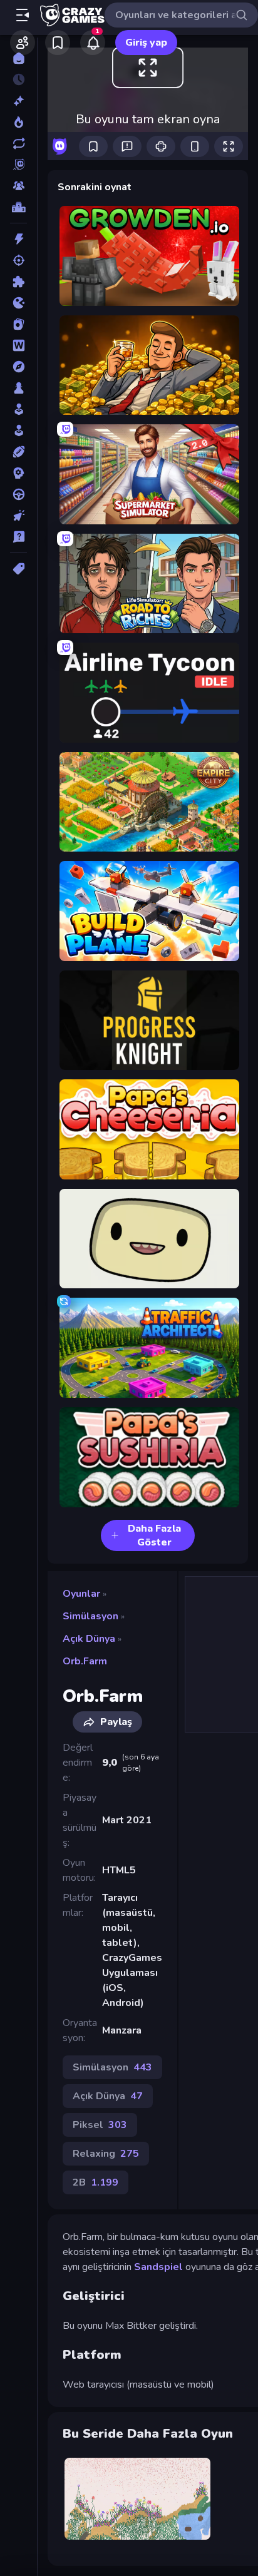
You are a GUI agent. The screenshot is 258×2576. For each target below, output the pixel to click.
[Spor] (18, 452)
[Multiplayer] (18, 186)
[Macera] (18, 367)
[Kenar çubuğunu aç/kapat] (23, 15)
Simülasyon (90, 1616)
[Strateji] (18, 473)
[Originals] (18, 165)
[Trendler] (18, 122)
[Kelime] (18, 345)
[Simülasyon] (18, 430)
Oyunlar (81, 1594)
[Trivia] (18, 537)
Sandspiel (158, 2267)
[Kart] (18, 324)
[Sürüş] (18, 494)
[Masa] (18, 388)
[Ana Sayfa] (18, 58)
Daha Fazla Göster (154, 1535)
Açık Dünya (89, 1639)
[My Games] (58, 43)
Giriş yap (146, 43)
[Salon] (18, 409)
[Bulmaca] (18, 282)
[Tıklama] (18, 516)
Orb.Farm (85, 1661)
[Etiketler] (18, 569)
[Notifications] (93, 43)
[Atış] (18, 260)
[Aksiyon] (18, 239)
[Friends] (23, 43)
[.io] (18, 303)
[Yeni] (18, 101)
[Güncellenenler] (18, 143)
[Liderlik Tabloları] (18, 207)
